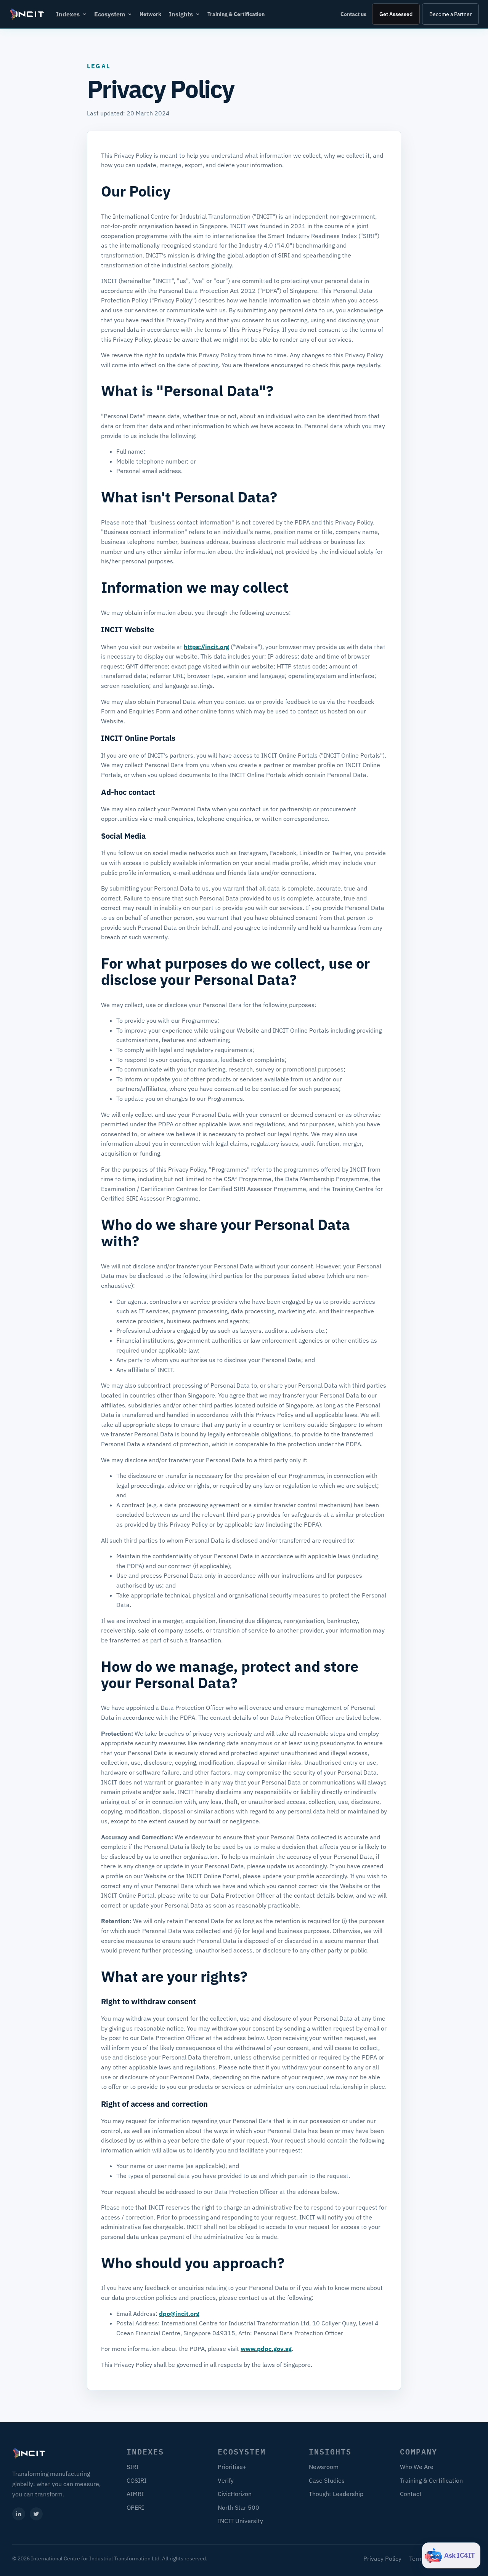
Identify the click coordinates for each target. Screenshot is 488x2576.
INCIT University (240, 2521)
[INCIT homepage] (27, 14)
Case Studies (327, 2480)
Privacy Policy (382, 2558)
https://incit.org (206, 647)
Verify (226, 2480)
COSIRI (136, 2480)
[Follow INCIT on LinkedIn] (19, 2514)
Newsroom (324, 2467)
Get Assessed (396, 14)
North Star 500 (238, 2507)
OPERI (135, 2507)
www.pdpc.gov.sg (266, 2349)
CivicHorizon (235, 2494)
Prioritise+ (232, 2467)
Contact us (353, 14)
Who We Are (417, 2467)
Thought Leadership (336, 2494)
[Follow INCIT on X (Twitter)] (36, 2514)
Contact (411, 2494)
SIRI (132, 2467)
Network (150, 14)
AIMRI (135, 2494)
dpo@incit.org (179, 2314)
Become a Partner (450, 14)
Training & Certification (236, 14)
